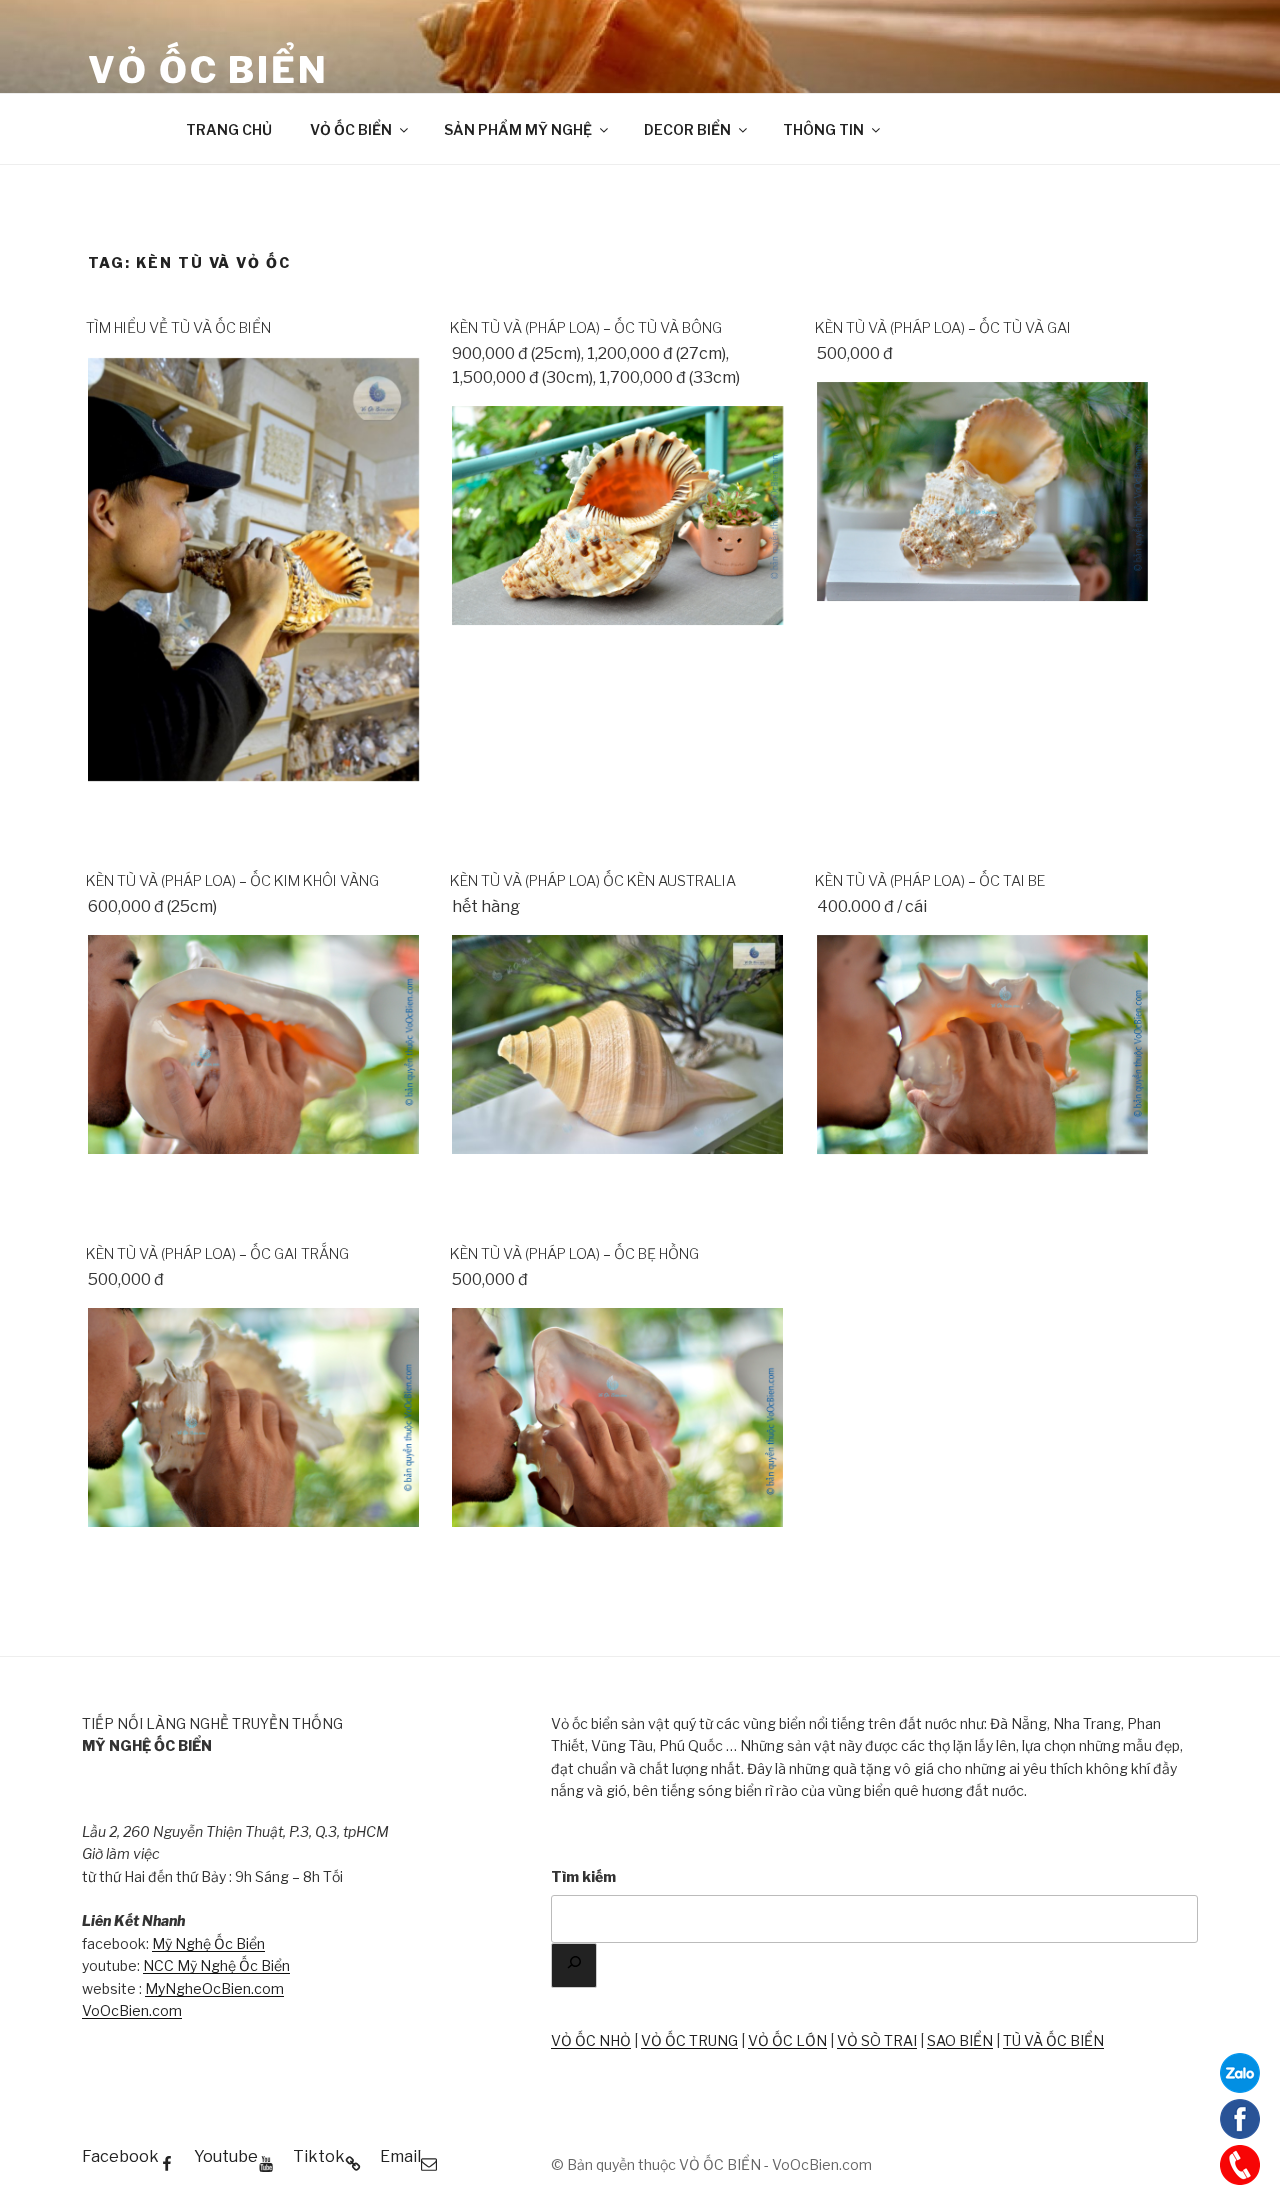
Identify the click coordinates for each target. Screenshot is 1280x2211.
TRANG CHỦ (229, 129)
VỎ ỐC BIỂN (208, 70)
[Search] (574, 1965)
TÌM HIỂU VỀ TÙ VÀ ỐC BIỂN (178, 328)
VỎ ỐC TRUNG (689, 2040)
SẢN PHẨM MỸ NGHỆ (518, 129)
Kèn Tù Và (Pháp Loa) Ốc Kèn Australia (593, 881)
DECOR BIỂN (687, 129)
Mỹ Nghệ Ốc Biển (208, 1943)
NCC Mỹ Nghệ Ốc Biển (216, 1965)
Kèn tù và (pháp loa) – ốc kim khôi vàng (232, 881)
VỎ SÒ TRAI (877, 2040)
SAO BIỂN (960, 2040)
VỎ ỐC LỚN (787, 2040)
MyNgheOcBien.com (214, 1988)
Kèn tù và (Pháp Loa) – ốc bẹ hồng (574, 1254)
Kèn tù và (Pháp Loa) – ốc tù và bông (586, 328)
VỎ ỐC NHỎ (591, 2040)
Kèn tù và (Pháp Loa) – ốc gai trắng (217, 1254)
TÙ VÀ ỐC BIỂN (1053, 2040)
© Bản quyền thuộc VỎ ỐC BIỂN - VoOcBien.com (711, 2164)
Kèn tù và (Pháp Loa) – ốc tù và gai (943, 328)
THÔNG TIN (823, 129)
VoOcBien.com (132, 2010)
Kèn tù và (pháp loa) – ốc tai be (930, 881)
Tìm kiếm (583, 1876)
